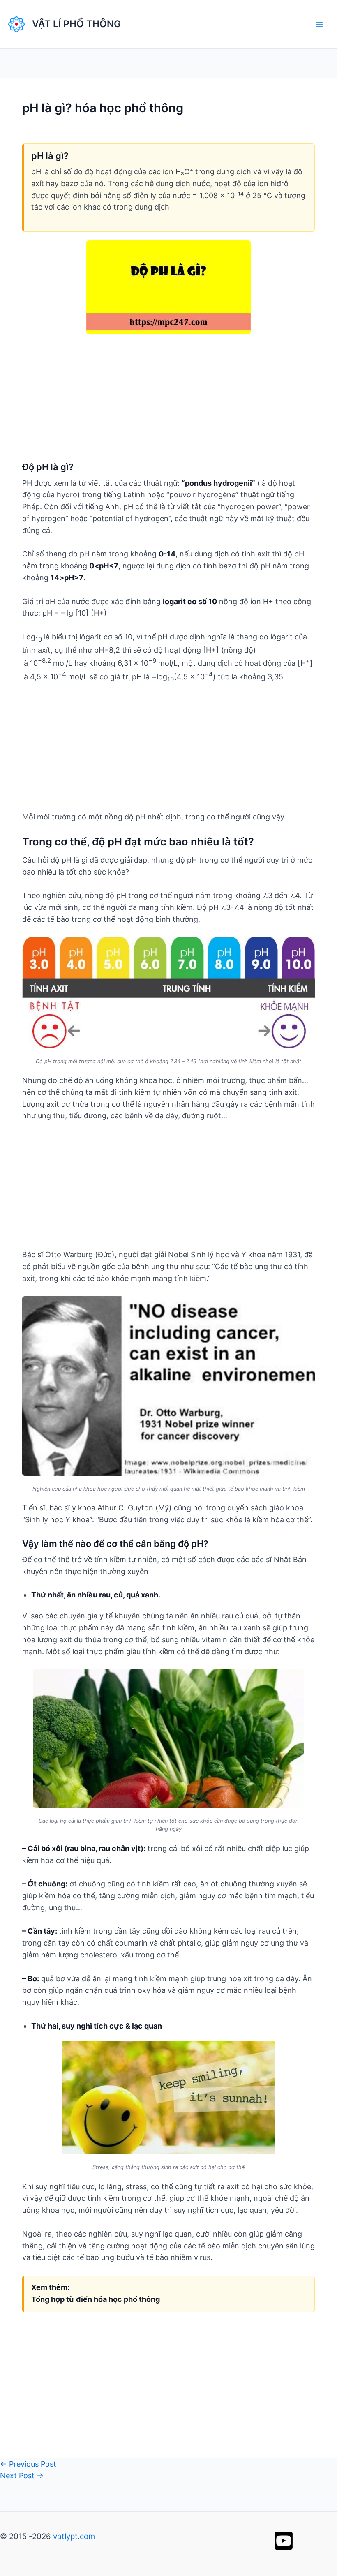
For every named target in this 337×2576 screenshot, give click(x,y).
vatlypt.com (74, 2536)
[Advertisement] (168, 404)
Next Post (22, 2476)
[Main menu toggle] (319, 24)
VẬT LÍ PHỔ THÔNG (76, 24)
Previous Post (28, 2464)
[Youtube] (284, 2541)
